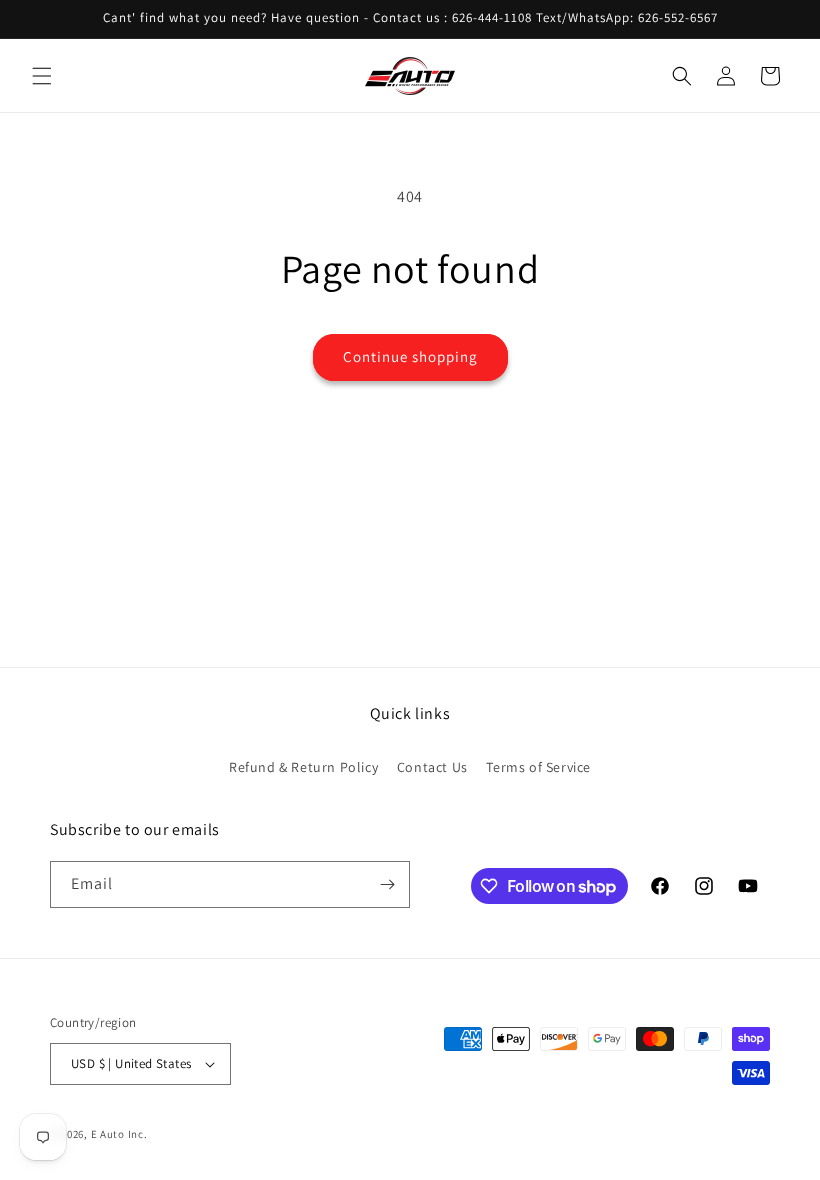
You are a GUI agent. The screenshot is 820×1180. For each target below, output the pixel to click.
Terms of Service (538, 767)
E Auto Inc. (119, 1134)
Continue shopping (410, 356)
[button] (42, 76)
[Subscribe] (387, 884)
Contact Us (432, 767)
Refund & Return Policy (303, 767)
